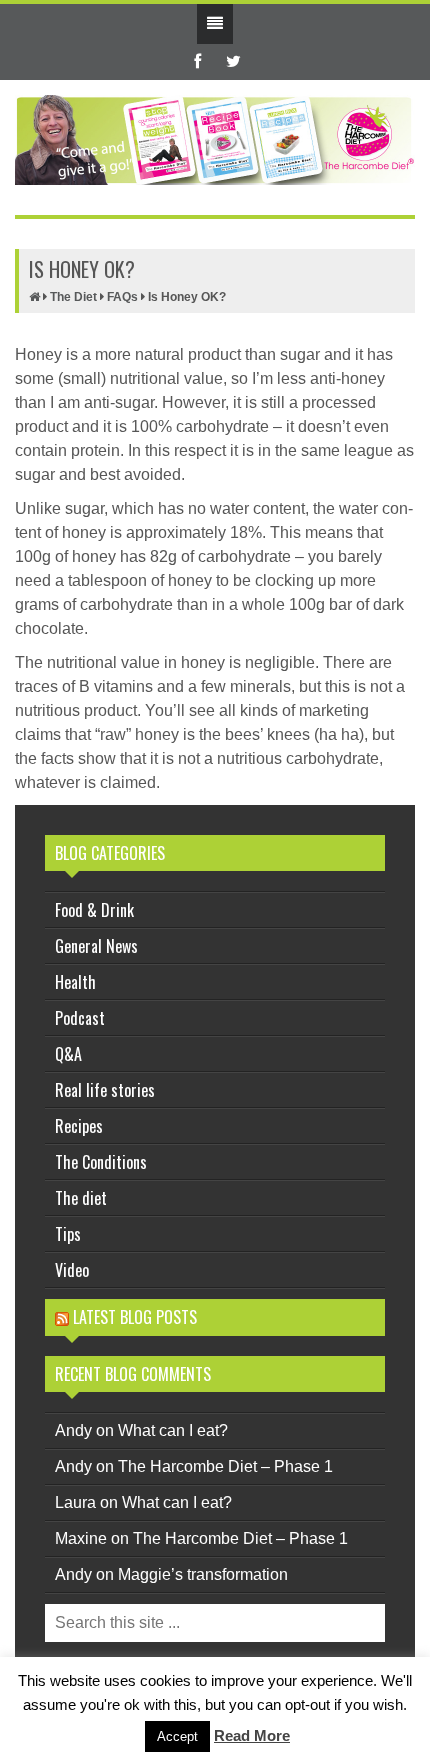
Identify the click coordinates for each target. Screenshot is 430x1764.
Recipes (79, 1126)
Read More (252, 1735)
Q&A (68, 1054)
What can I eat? (173, 1430)
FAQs (122, 297)
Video (72, 1270)
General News (96, 946)
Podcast (80, 1018)
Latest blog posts (135, 1317)
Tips (68, 1234)
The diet (81, 1198)
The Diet (73, 297)
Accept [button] (177, 1736)
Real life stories (105, 1090)
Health (75, 982)
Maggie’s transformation (203, 1574)
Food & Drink (94, 910)
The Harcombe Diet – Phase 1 (225, 1466)
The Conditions (101, 1162)
